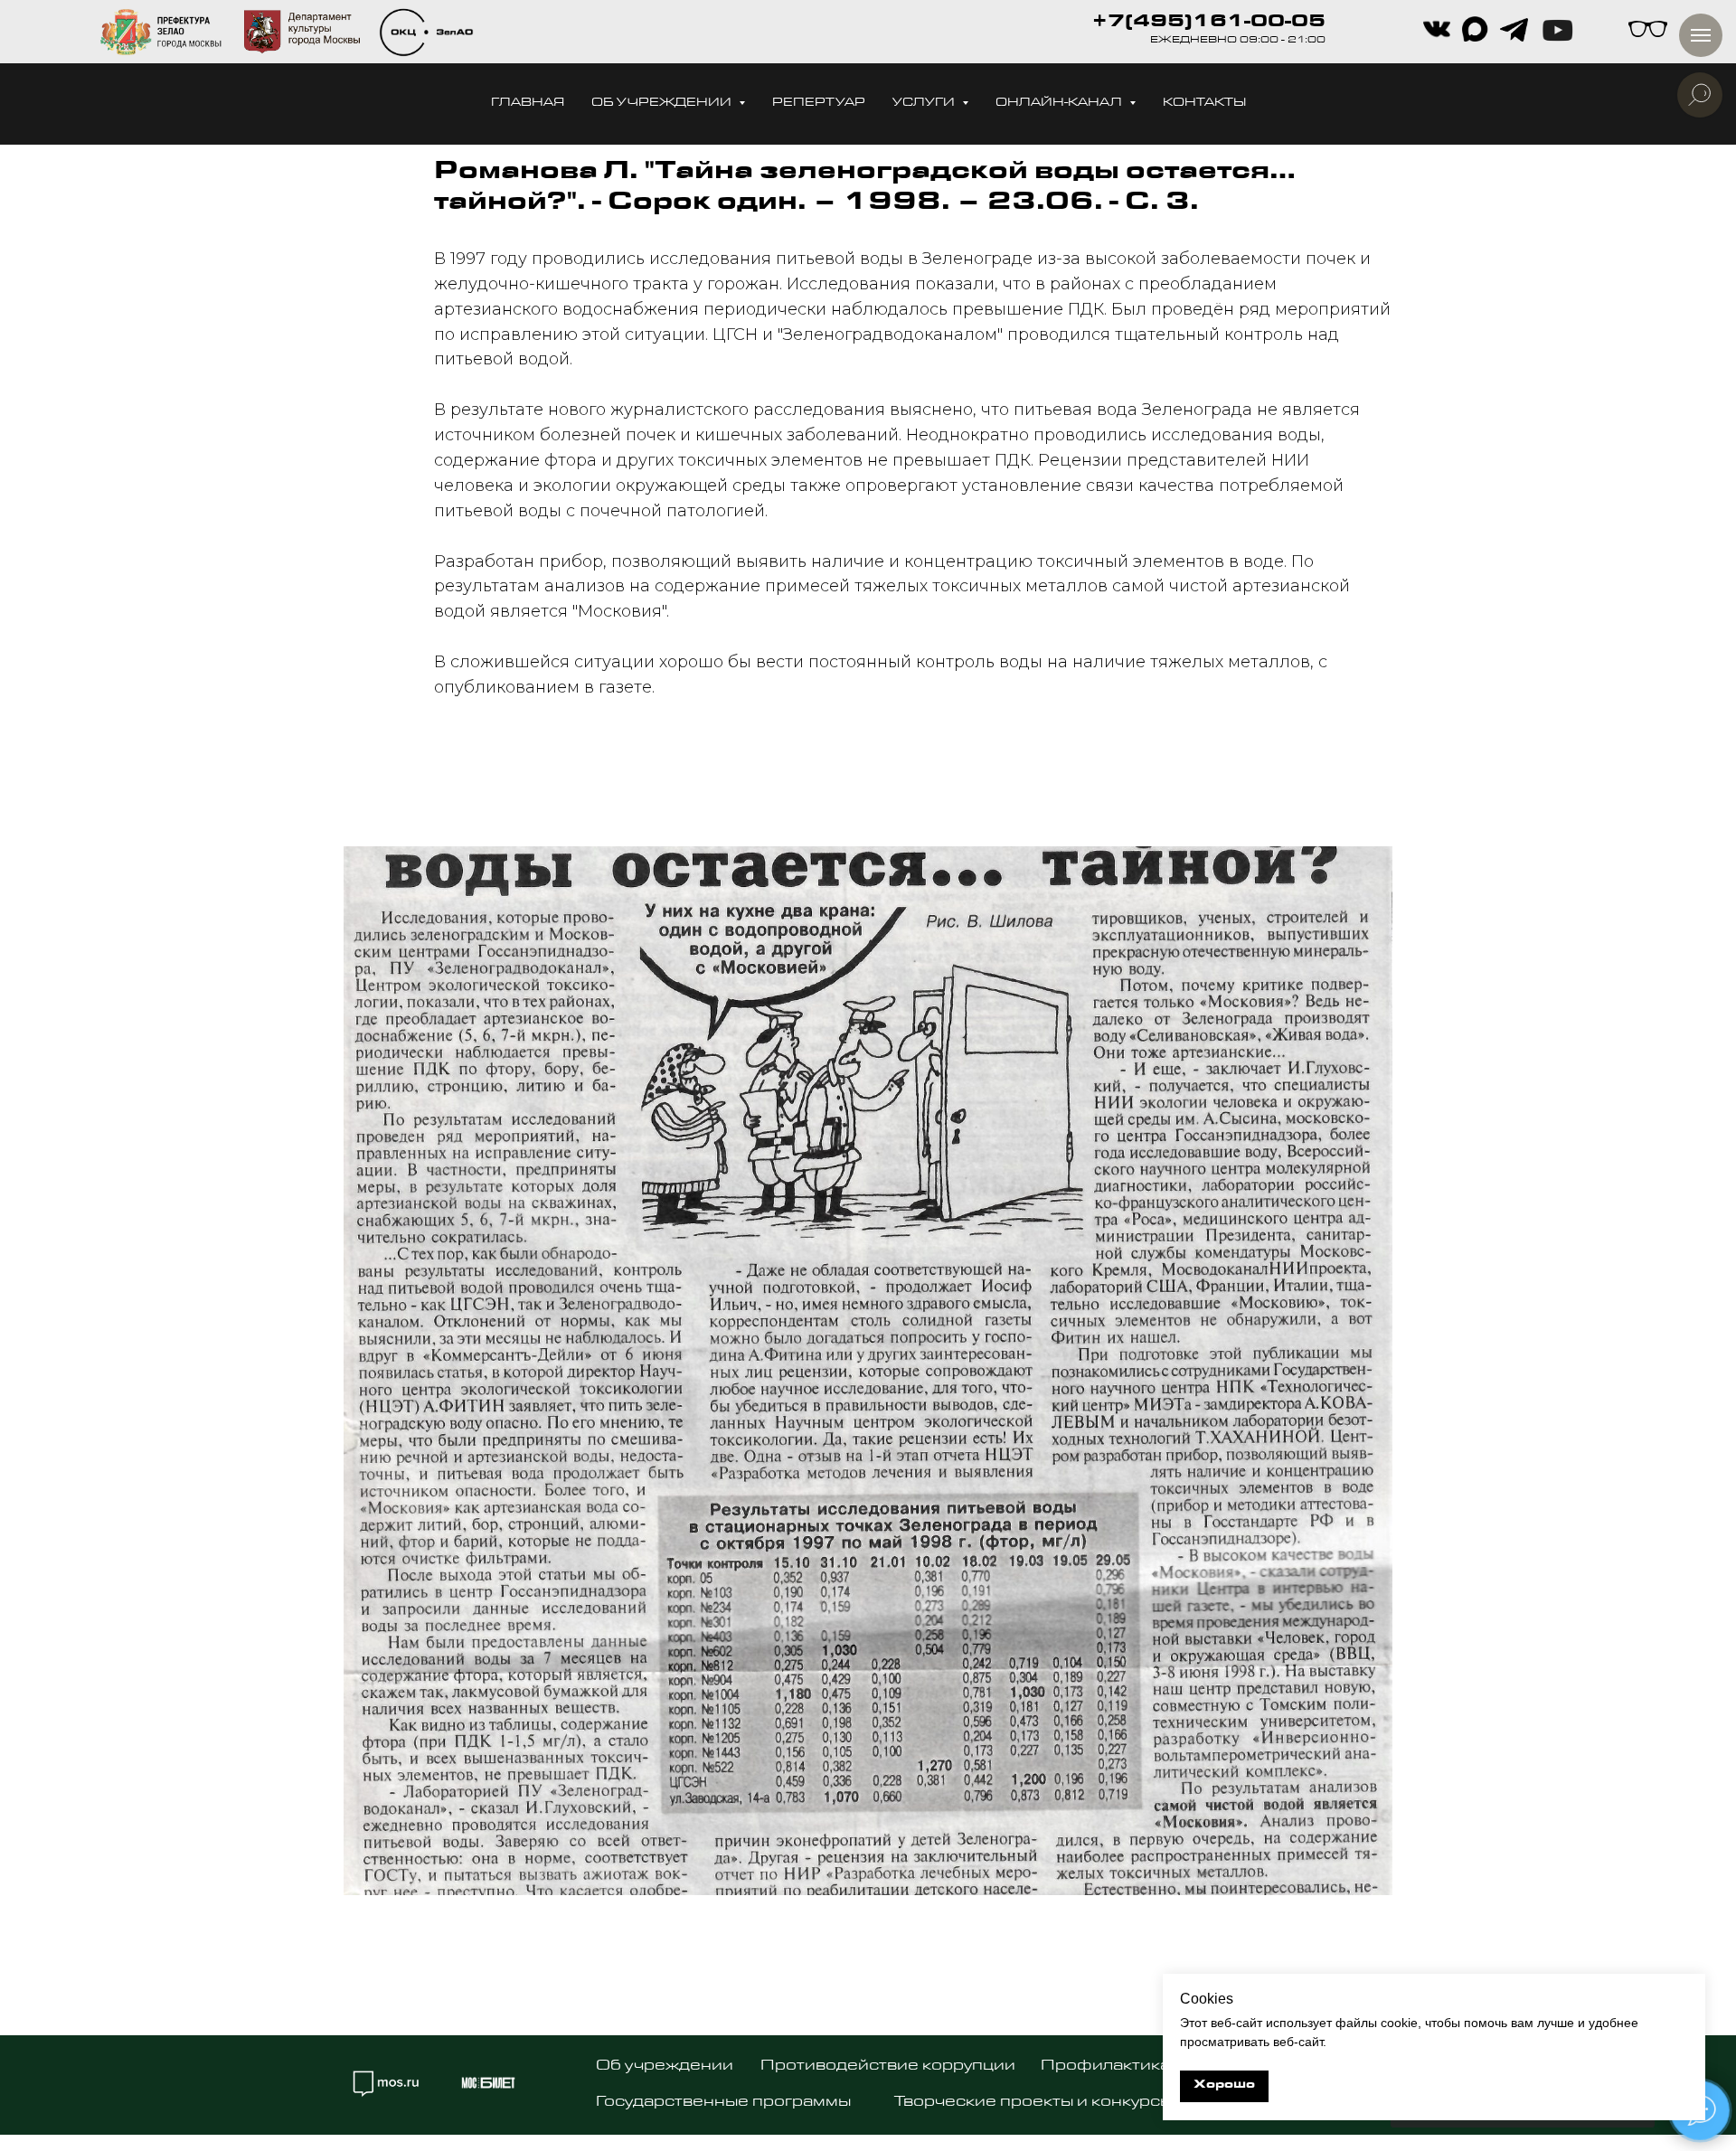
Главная (528, 104)
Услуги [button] (925, 104)
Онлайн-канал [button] (1060, 104)
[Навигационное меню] (1701, 35)
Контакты (1204, 104)
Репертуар (819, 104)
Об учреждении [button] (663, 104)
